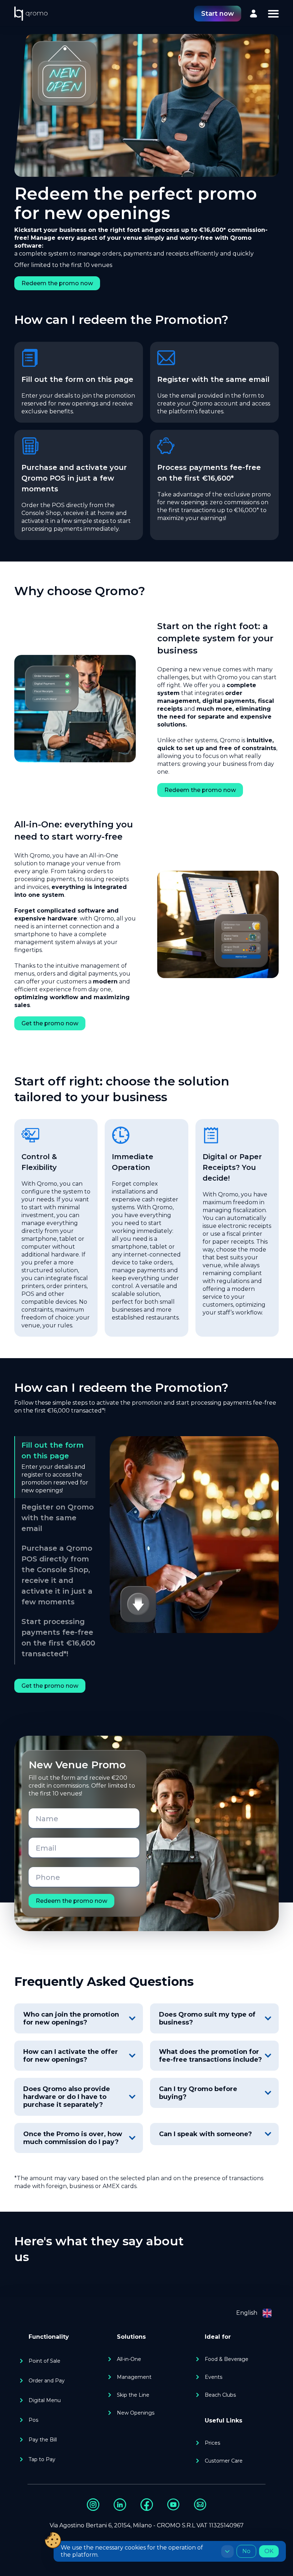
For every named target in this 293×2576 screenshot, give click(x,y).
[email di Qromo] (200, 2505)
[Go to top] (31, 14)
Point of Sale (44, 2361)
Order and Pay (47, 2381)
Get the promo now (50, 1023)
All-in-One (129, 2359)
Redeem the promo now (57, 283)
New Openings (136, 2413)
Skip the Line (133, 2395)
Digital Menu (45, 2400)
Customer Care (224, 2461)
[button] (273, 14)
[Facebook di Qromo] (147, 2505)
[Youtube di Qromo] (173, 2505)
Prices (212, 2443)
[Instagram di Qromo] (93, 2505)
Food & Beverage (227, 2359)
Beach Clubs (220, 2395)
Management (134, 2377)
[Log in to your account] (254, 14)
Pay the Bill (43, 2440)
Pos (33, 2420)
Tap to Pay (42, 2459)
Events (213, 2377)
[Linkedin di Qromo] (120, 2505)
